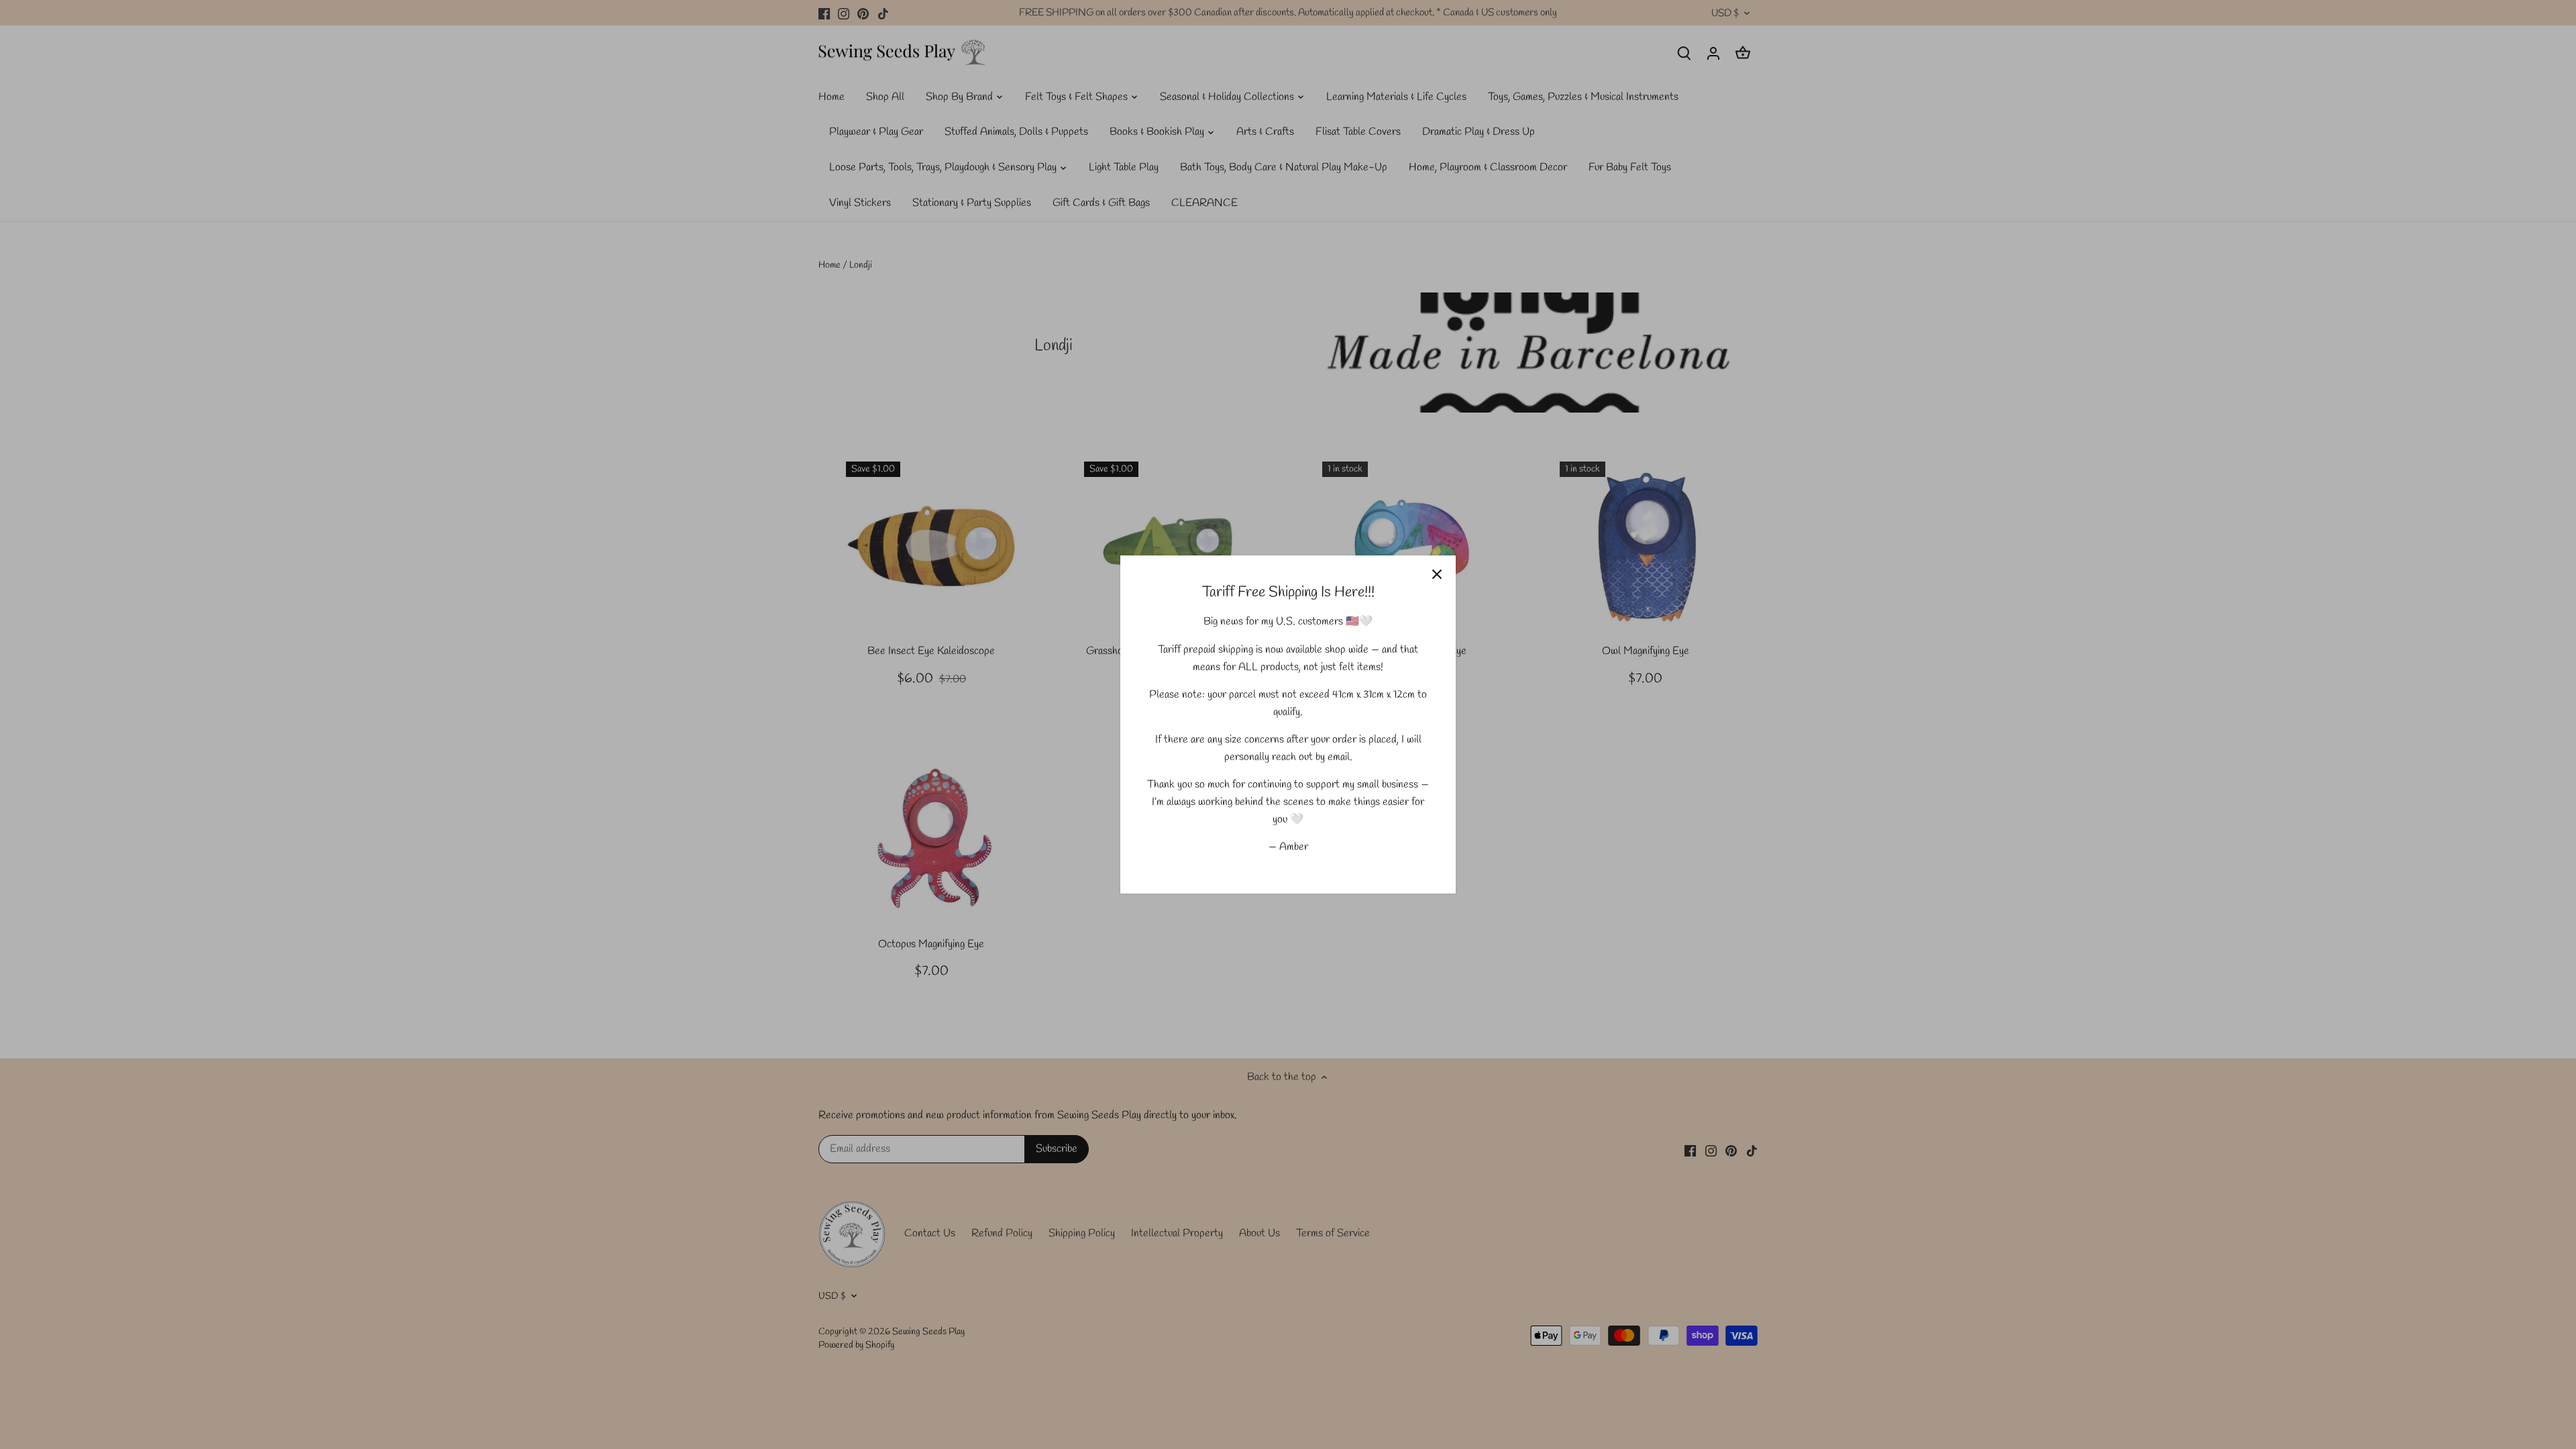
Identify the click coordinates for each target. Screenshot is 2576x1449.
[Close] (1437, 574)
